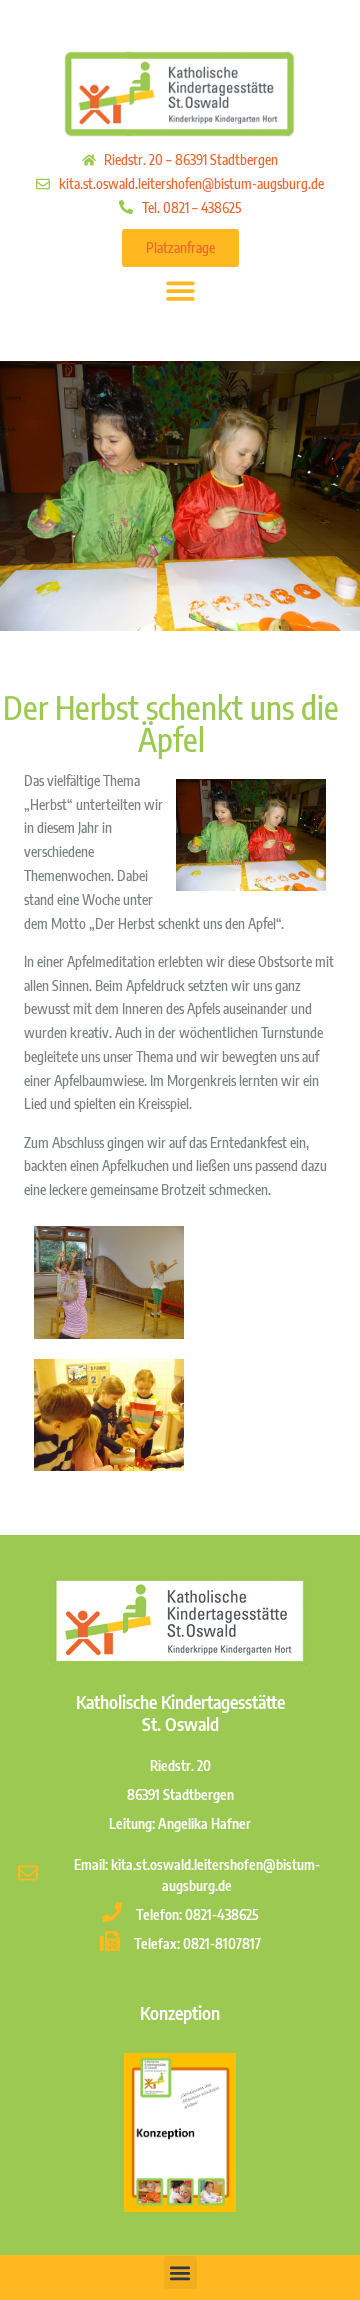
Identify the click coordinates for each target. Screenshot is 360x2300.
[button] (180, 290)
